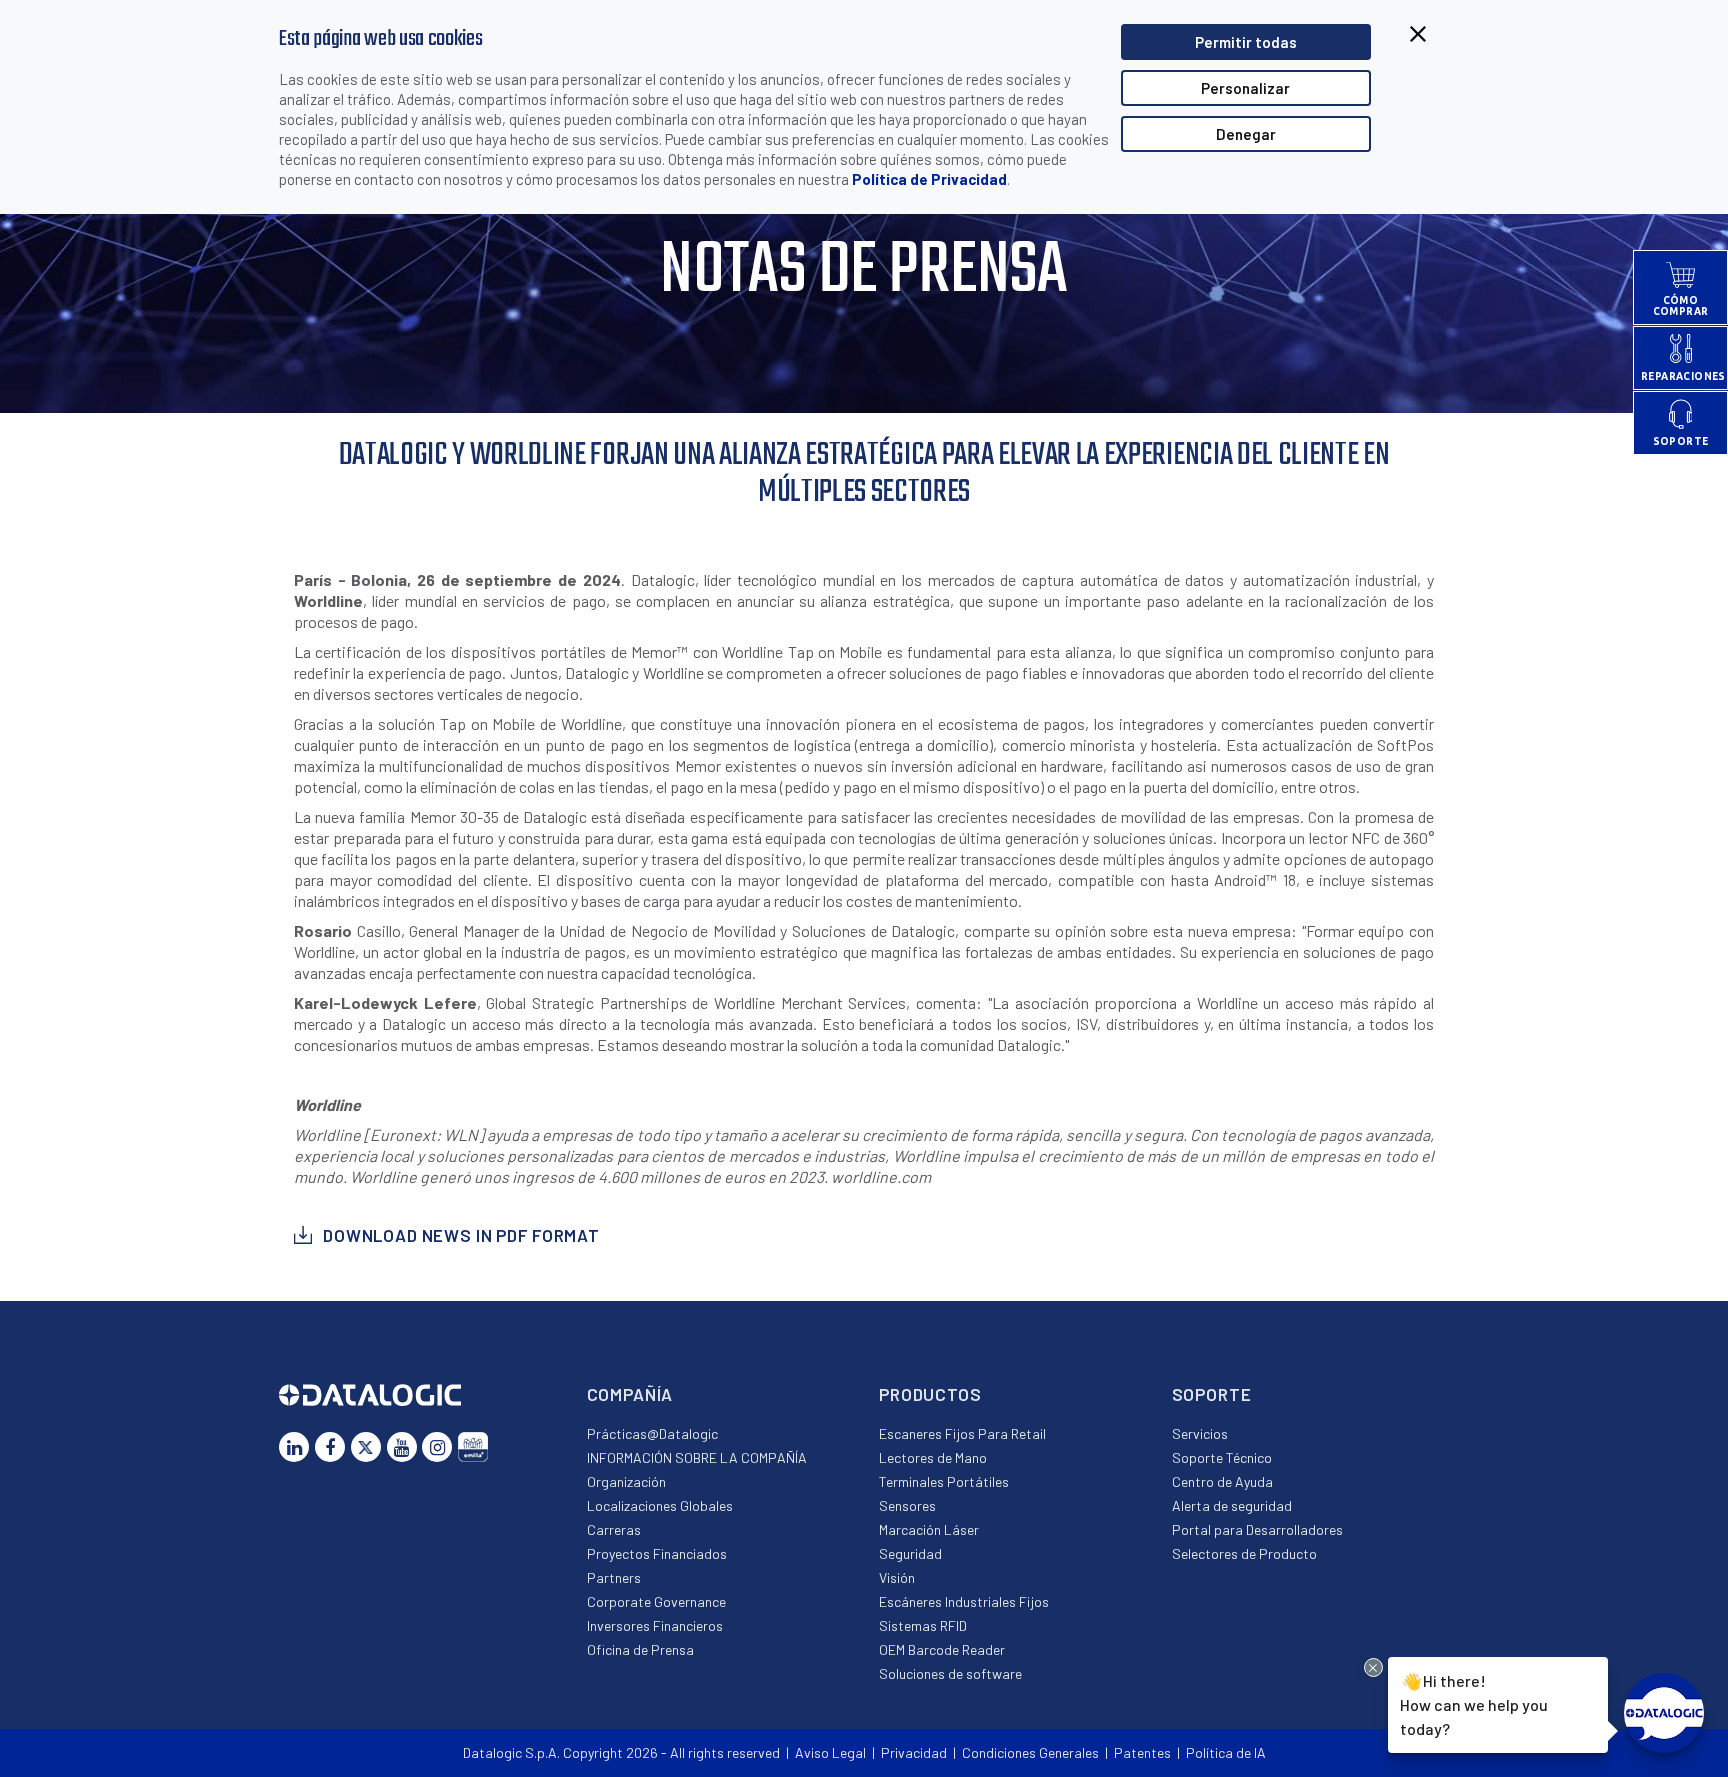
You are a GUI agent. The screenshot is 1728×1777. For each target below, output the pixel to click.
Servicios (1200, 1433)
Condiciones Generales (1030, 1752)
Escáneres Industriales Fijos (964, 1601)
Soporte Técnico (1222, 1457)
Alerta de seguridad (1232, 1505)
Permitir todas (1246, 42)
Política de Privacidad (929, 179)
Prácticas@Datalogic (652, 1433)
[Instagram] (437, 1447)
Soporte (1212, 1394)
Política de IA (1226, 1752)
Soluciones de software (950, 1673)
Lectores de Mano (933, 1457)
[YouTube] (402, 1447)
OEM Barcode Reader (942, 1649)
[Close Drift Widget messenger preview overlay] (1373, 1667)
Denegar (1246, 134)
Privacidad (914, 1752)
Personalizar (1245, 88)
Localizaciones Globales (660, 1505)
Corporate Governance (656, 1601)
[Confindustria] (473, 1447)
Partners (614, 1577)
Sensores (907, 1505)
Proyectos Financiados (657, 1553)
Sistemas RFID (923, 1625)
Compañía (630, 1394)
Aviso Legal (830, 1752)
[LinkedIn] (294, 1447)
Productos (930, 1394)
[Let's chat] (1664, 1713)
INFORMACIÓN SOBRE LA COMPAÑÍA (697, 1457)
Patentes (1142, 1752)
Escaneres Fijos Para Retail (962, 1433)
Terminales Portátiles (944, 1481)
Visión (897, 1577)
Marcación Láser (929, 1529)
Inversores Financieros (655, 1625)
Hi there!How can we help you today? (1474, 1703)
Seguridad (910, 1553)
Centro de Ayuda (1222, 1481)
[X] (366, 1447)
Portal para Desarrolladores (1257, 1529)
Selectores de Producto (1244, 1553)
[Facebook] (330, 1447)
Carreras (614, 1529)
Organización (626, 1481)
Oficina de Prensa (640, 1649)
